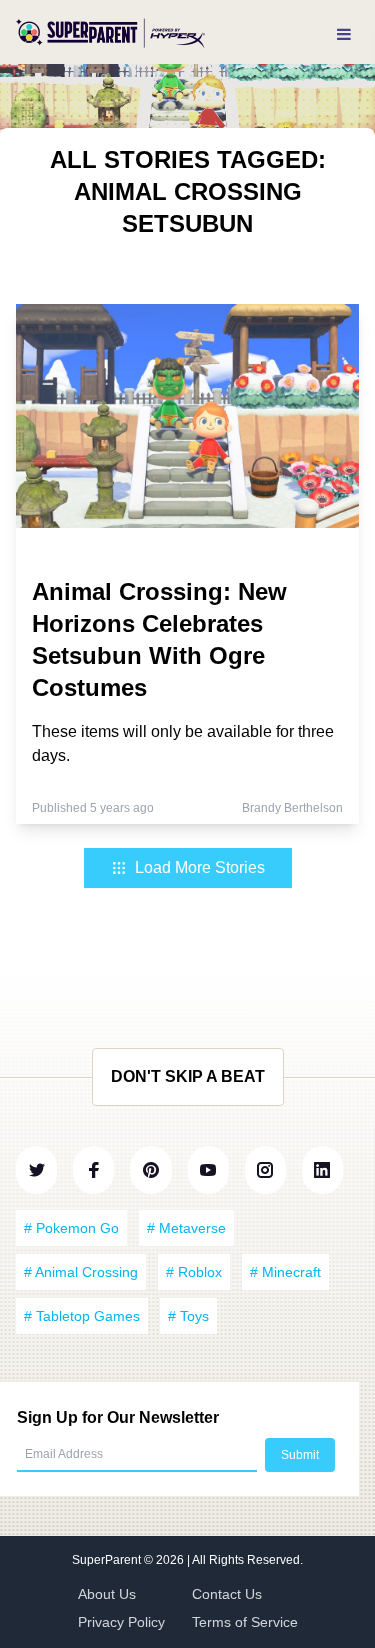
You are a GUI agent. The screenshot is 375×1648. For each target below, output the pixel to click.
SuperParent (108, 1560)
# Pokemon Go (71, 1228)
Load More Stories (200, 867)
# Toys (188, 1316)
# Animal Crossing (81, 1272)
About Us (107, 1594)
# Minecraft (285, 1272)
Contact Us (227, 1594)
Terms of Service (245, 1622)
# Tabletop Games (82, 1316)
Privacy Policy (121, 1622)
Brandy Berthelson (292, 808)
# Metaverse (186, 1228)
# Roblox (194, 1272)
